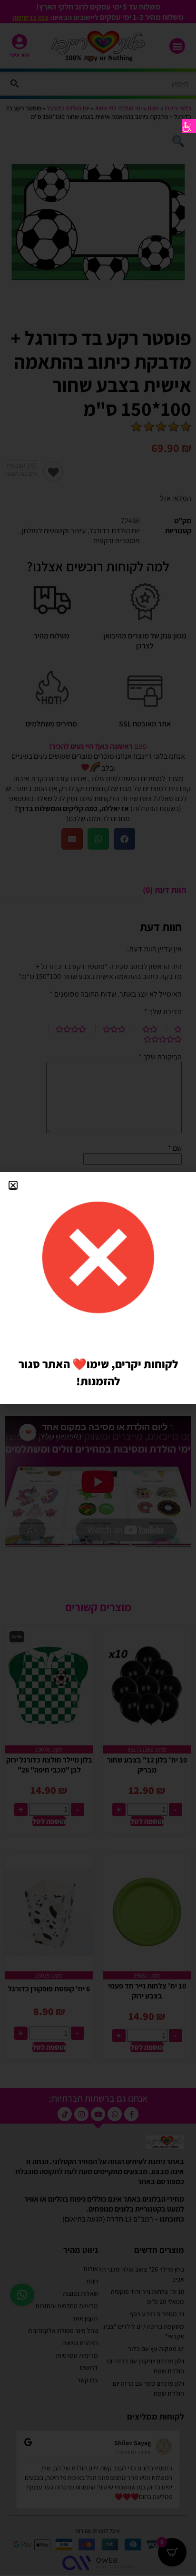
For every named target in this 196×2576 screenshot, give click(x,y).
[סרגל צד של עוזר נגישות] (189, 126)
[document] (98, 1288)
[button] (13, 1185)
